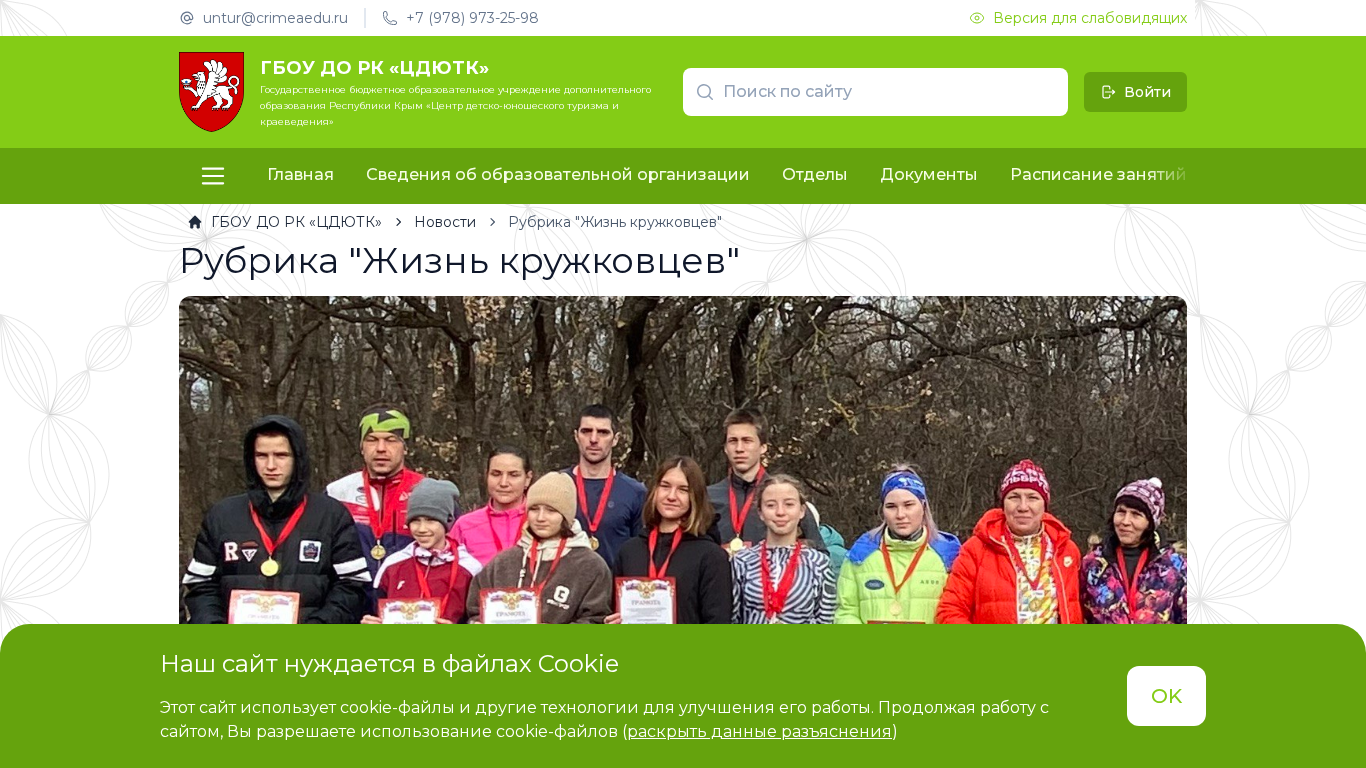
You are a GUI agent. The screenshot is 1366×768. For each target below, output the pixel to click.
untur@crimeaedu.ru (275, 18)
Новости (445, 222)
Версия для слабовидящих (1090, 18)
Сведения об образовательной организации (558, 174)
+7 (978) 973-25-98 (472, 18)
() (760, 731)
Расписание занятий (1098, 174)
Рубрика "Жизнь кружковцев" (615, 222)
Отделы (815, 174)
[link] (284, 222)
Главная (300, 174)
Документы (929, 174)
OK (1166, 696)
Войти (1147, 92)
